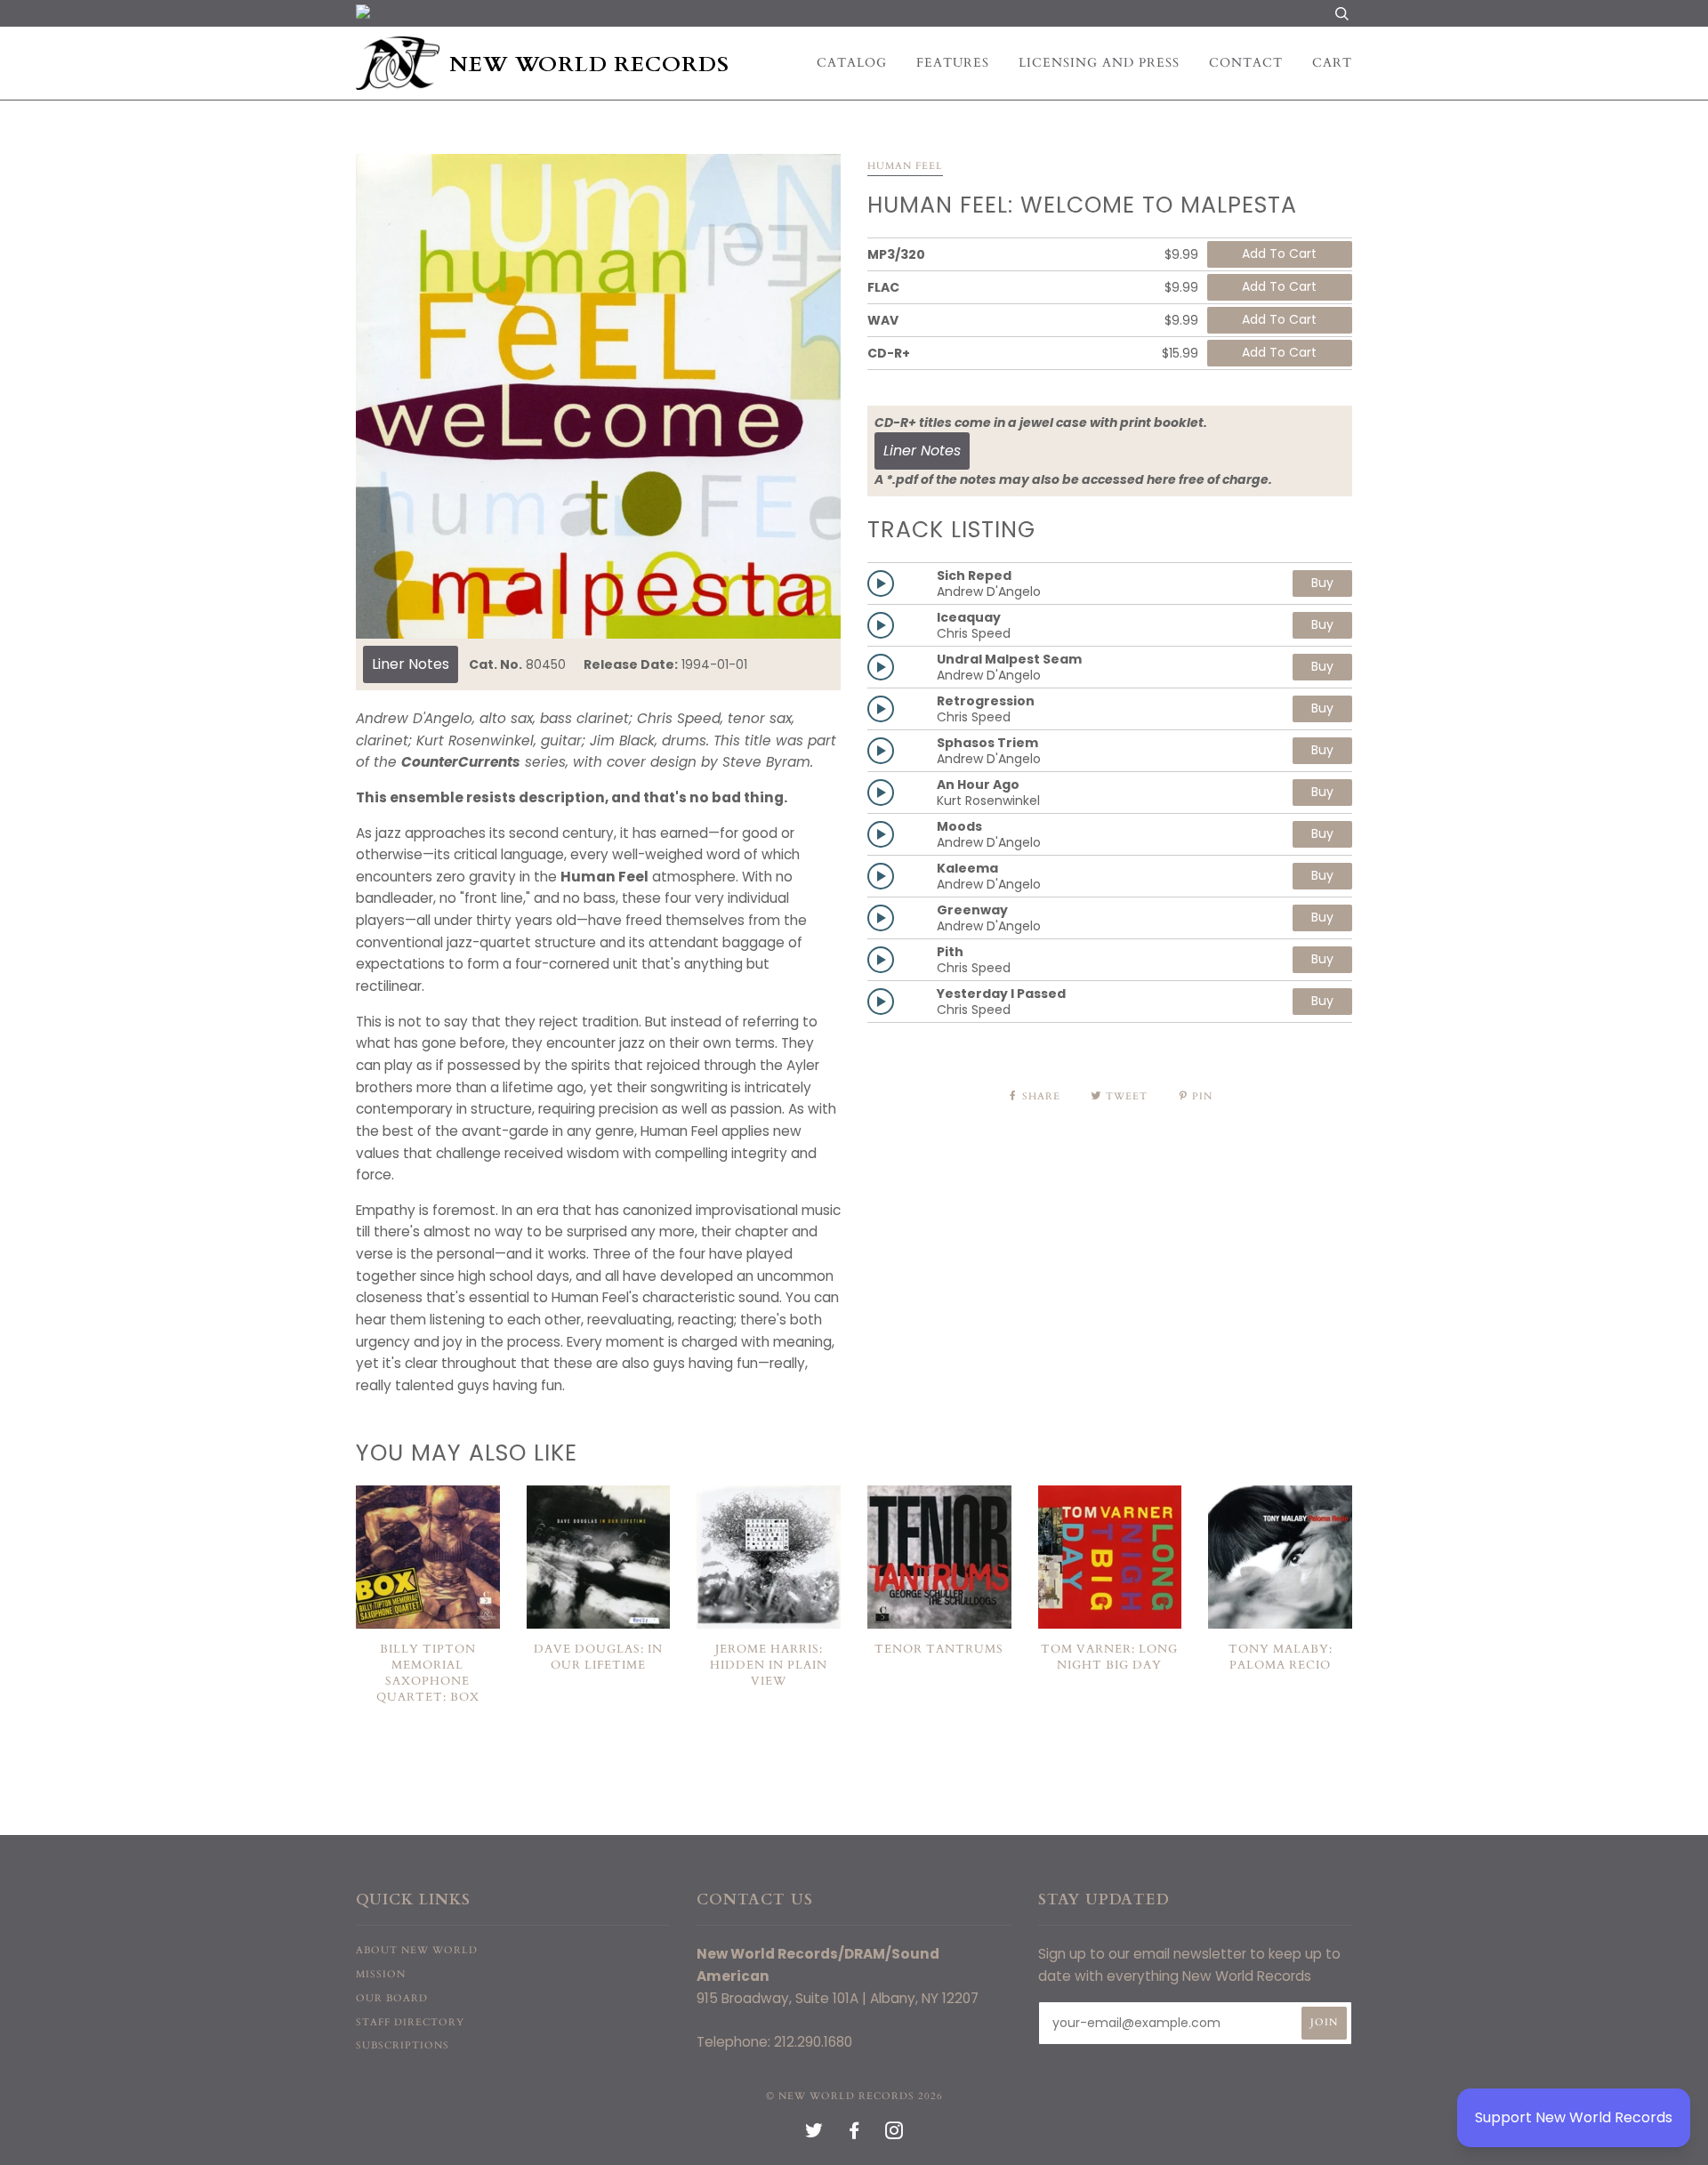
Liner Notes (411, 664)
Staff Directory (410, 2022)
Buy (1322, 583)
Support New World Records (1574, 2117)
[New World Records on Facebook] (854, 2134)
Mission (381, 1974)
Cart (1332, 63)
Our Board (392, 1998)
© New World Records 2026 (854, 2096)
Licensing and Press (1099, 63)
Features (953, 63)
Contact (1246, 63)
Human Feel (905, 166)
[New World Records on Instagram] (894, 2134)
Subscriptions (403, 2045)
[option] (598, 396)
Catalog (852, 63)
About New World (417, 1950)
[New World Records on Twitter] (814, 2134)
